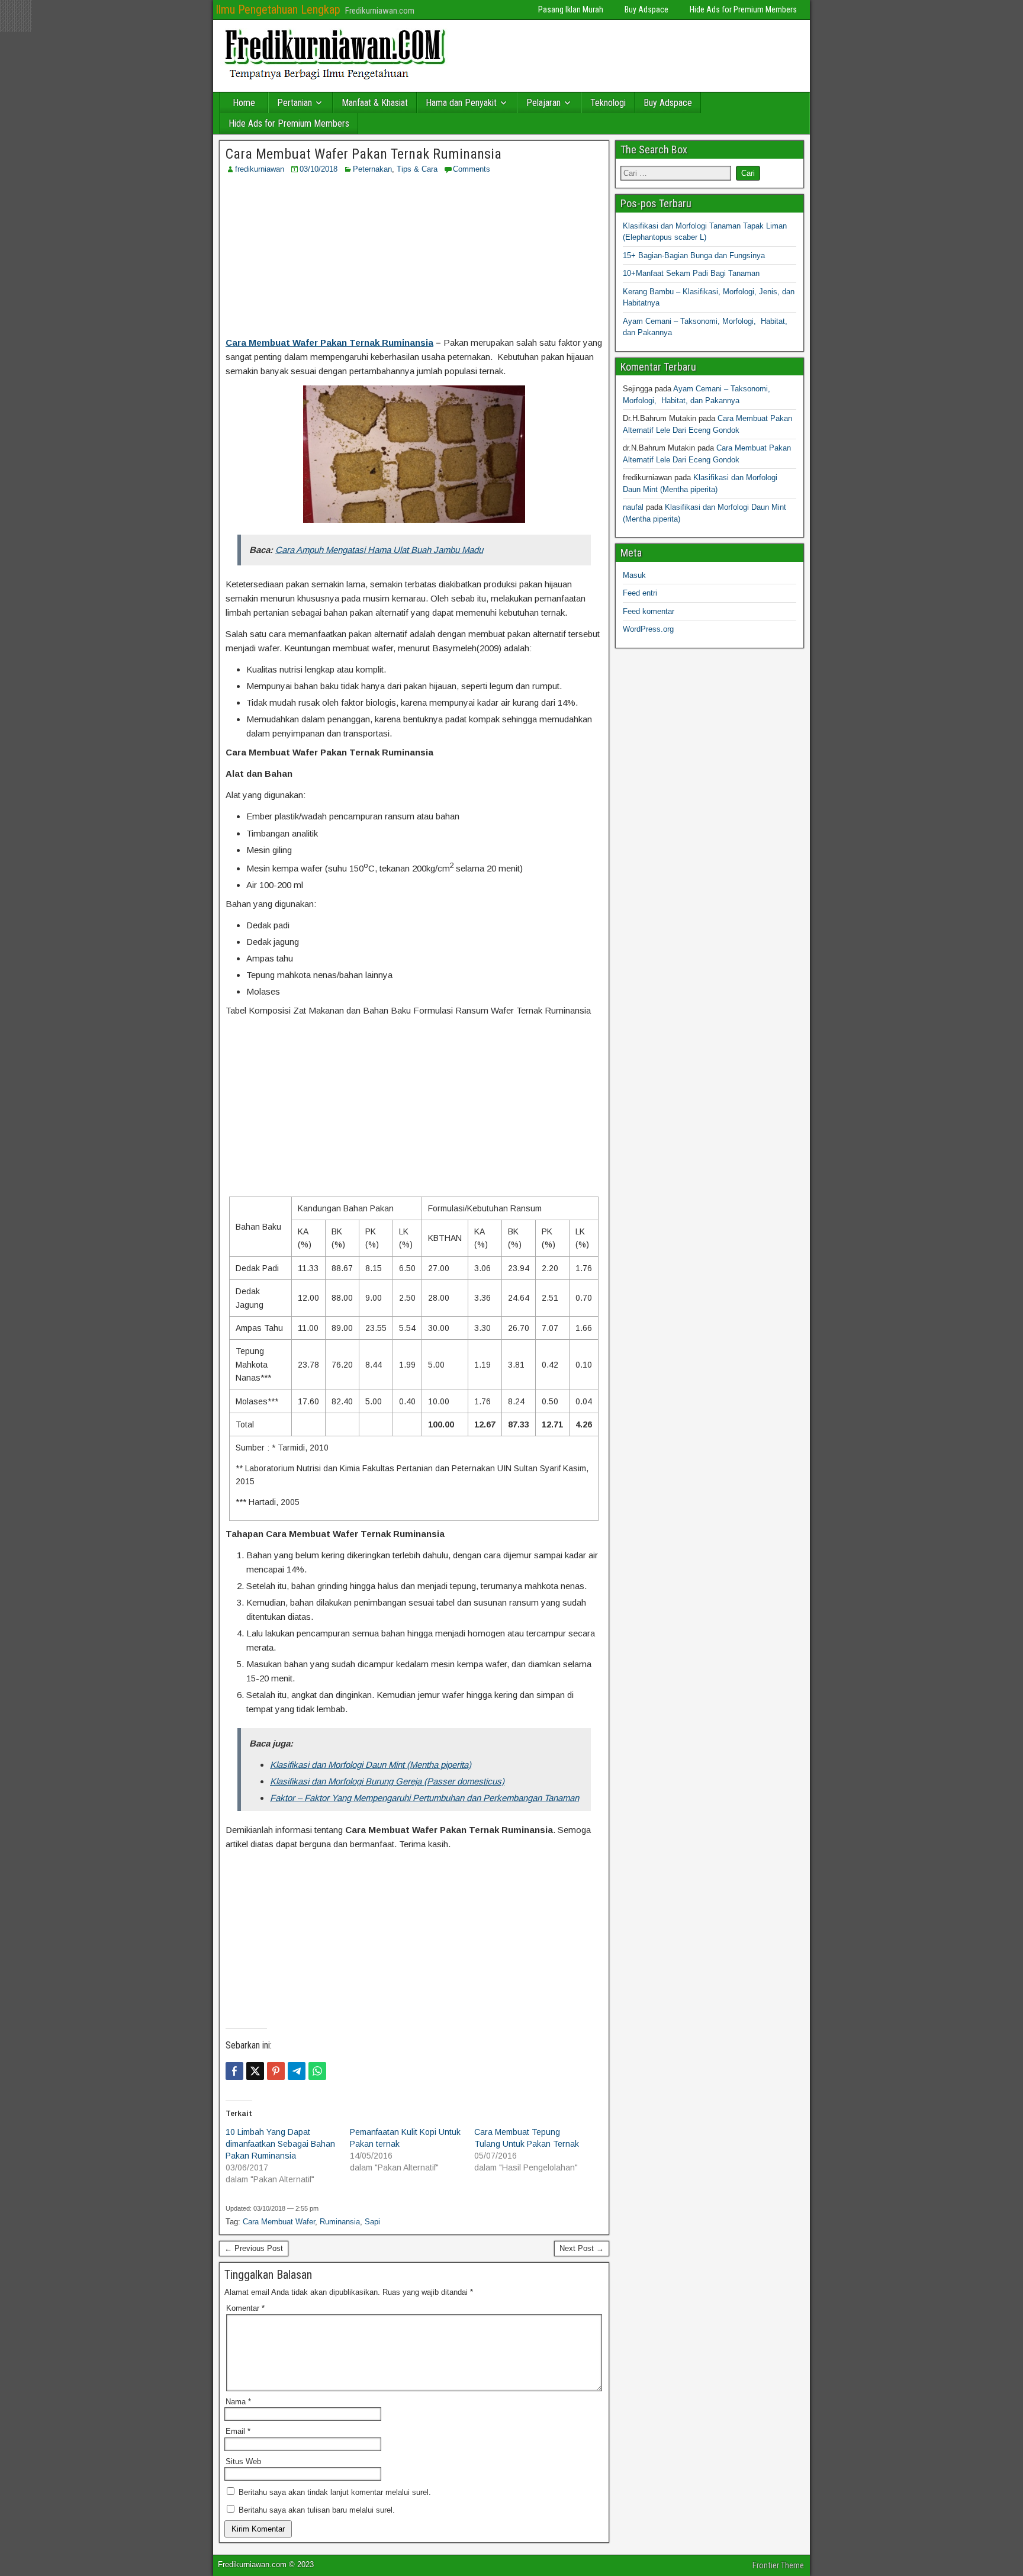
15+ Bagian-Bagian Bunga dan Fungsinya (694, 255)
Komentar (245, 2308)
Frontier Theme (778, 2565)
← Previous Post (254, 2248)
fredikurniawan (260, 169)
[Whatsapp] (317, 2071)
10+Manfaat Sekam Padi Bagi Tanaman (691, 273)
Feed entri (640, 593)
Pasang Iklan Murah (571, 9)
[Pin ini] (276, 2071)
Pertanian (295, 103)
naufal (633, 507)
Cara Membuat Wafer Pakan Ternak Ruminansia (363, 154)
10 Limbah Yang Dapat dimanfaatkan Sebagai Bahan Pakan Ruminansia (280, 2144)
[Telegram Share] (297, 2071)
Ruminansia (340, 2222)
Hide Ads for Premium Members (743, 9)
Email (238, 2431)
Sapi (372, 2222)
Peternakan (372, 169)
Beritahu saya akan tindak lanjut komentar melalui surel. (335, 2492)
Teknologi (608, 103)
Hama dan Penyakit (461, 103)
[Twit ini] (255, 2071)
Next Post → (582, 2248)
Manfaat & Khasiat (375, 103)
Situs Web (243, 2461)
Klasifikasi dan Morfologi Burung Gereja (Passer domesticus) (387, 1781)
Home (244, 103)
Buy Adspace (646, 9)
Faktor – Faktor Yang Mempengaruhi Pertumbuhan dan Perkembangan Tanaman (424, 1798)
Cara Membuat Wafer (279, 2222)
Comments (472, 169)
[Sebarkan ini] (234, 2071)
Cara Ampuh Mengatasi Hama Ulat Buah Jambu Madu (379, 550)
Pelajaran (543, 103)
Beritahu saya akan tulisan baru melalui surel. (317, 2510)
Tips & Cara (417, 169)
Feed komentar (649, 611)
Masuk (634, 575)
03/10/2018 (319, 169)
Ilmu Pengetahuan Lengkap (278, 9)
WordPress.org (648, 629)
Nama (238, 2402)
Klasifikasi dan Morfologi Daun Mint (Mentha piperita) (371, 1765)
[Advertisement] (414, 255)
